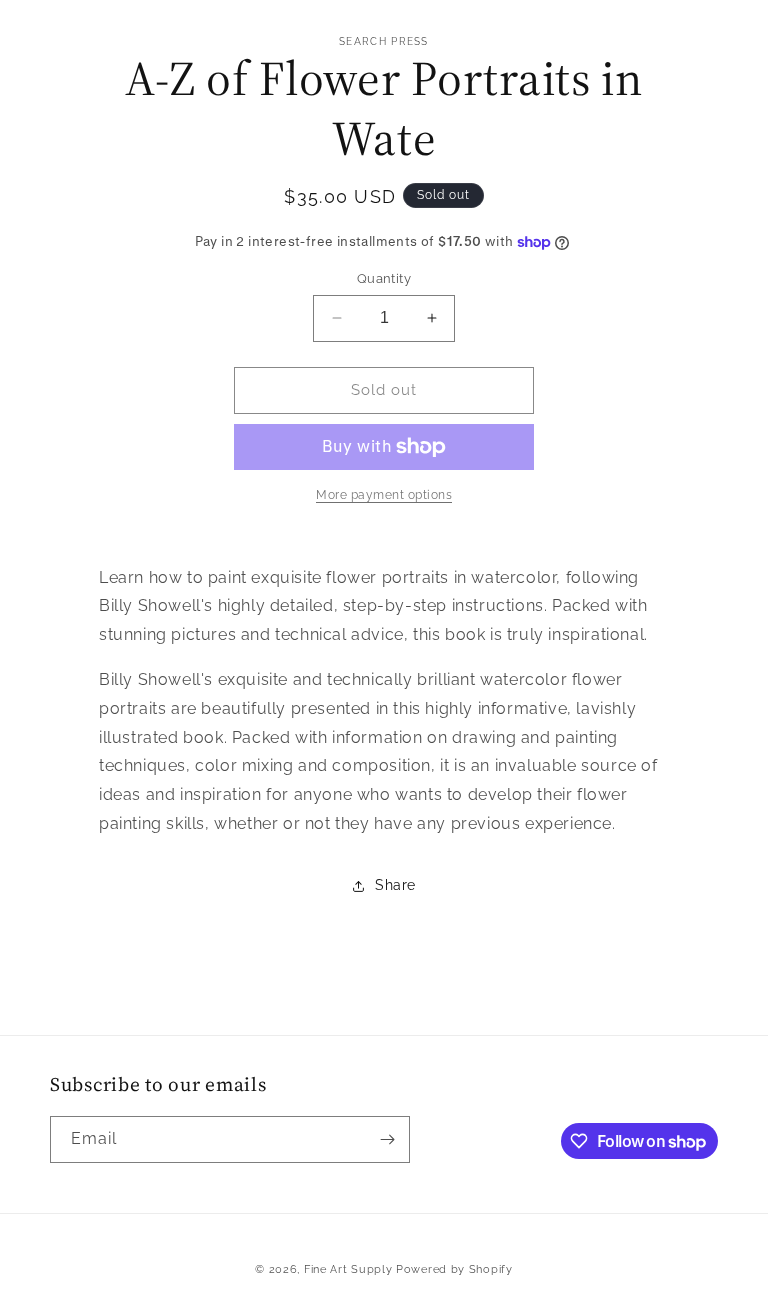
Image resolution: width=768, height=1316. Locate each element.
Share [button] (395, 885)
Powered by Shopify (454, 1269)
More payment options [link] (384, 495)
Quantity (384, 278)
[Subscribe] (387, 1139)
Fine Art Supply (348, 1269)
